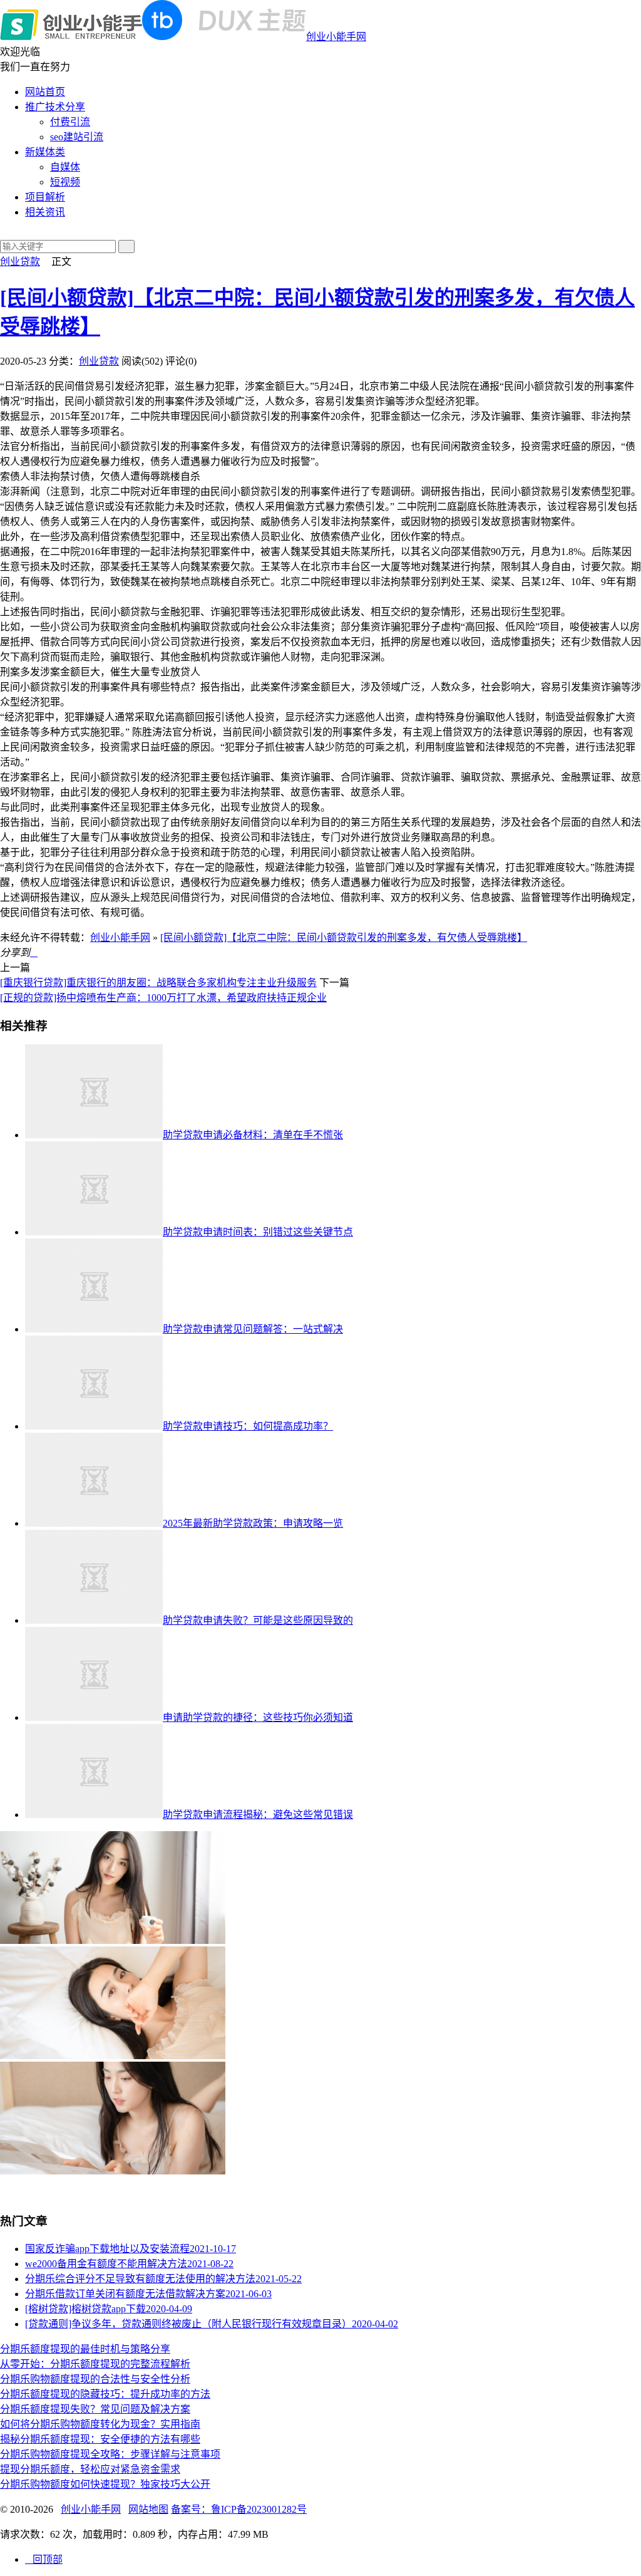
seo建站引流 (77, 137)
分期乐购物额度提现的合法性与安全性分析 (95, 2379)
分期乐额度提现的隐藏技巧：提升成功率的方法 (105, 2394)
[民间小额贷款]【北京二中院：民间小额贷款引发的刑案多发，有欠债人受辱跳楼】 (344, 937)
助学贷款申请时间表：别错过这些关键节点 (258, 1232)
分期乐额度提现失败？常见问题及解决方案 (95, 2409)
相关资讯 (45, 212)
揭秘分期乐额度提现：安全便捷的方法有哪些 (100, 2439)
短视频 (65, 182)
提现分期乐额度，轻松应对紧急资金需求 (90, 2469)
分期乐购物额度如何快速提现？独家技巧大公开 (105, 2484)
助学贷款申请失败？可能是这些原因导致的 (258, 1620)
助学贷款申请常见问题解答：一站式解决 (253, 1329)
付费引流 (70, 122)
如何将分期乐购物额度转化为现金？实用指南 (100, 2424)
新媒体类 (45, 152)
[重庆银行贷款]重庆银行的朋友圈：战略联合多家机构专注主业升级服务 (158, 983)
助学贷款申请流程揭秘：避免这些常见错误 (258, 1815)
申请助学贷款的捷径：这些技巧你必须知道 (258, 1717)
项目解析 (45, 197)
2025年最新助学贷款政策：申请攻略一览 (253, 1523)
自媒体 (65, 167)
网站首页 (45, 92)
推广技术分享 (55, 107)
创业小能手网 (336, 37)
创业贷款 (20, 262)
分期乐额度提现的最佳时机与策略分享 (85, 2349)
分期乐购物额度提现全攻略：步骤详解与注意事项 (110, 2454)
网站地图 (148, 2509)
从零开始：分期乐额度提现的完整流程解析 (95, 2364)
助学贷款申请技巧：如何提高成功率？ (248, 1426)
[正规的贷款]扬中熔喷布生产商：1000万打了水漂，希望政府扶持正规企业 (163, 998)
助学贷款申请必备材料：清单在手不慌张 (253, 1135)
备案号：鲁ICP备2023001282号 (239, 2509)
